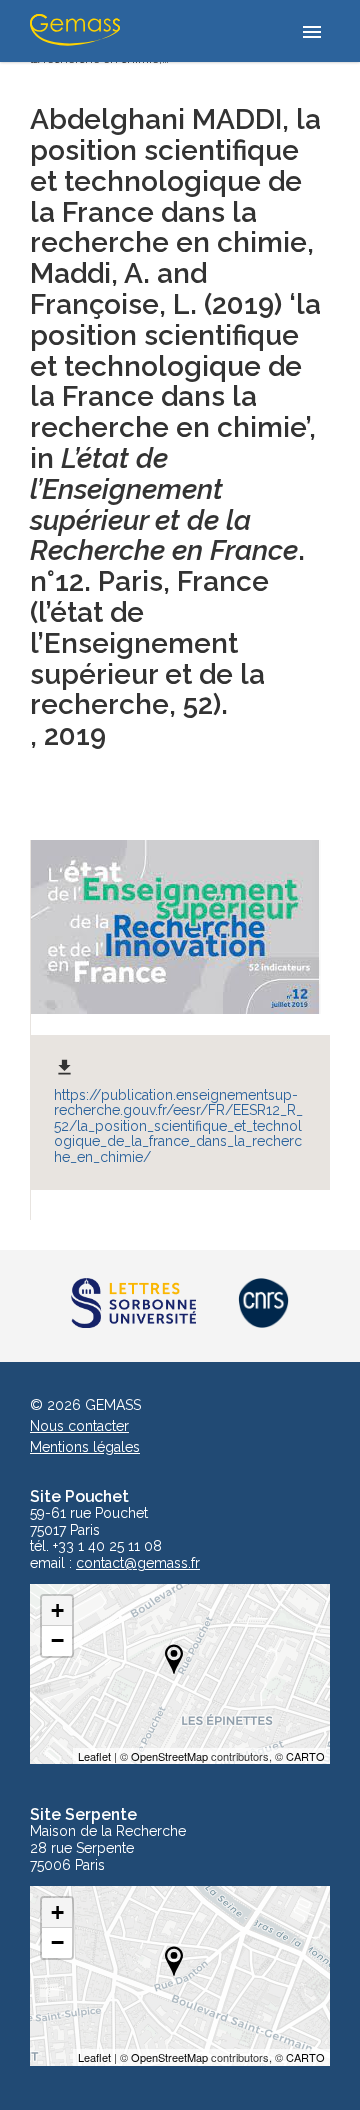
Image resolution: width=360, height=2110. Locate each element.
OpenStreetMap (169, 1756)
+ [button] (57, 1610)
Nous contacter (79, 1426)
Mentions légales (85, 1447)
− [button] (57, 1640)
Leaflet (94, 1756)
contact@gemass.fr (138, 1563)
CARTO (305, 1756)
